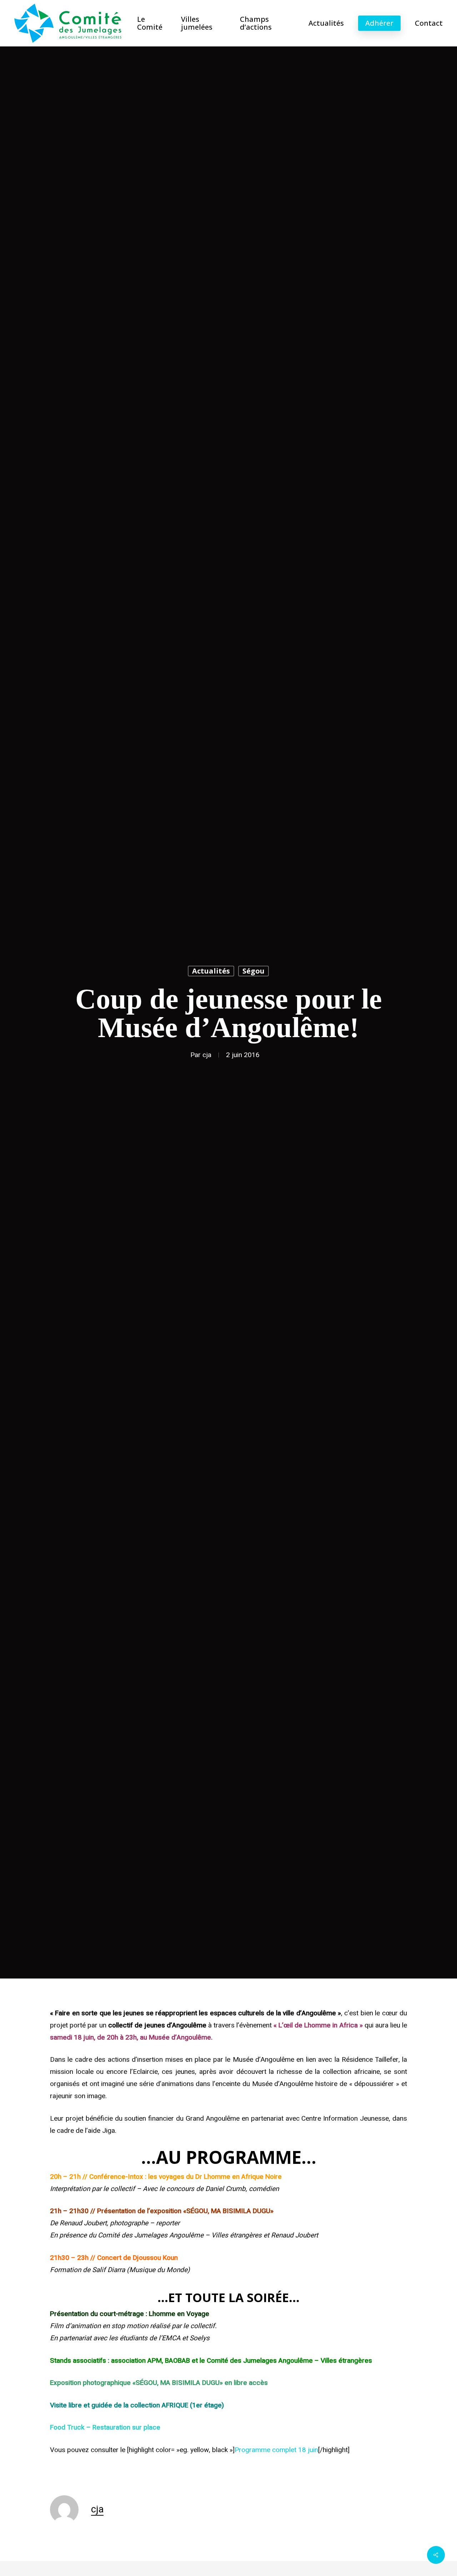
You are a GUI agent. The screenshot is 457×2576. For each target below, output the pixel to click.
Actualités (211, 971)
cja (207, 1055)
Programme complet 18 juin (276, 2450)
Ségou (253, 971)
